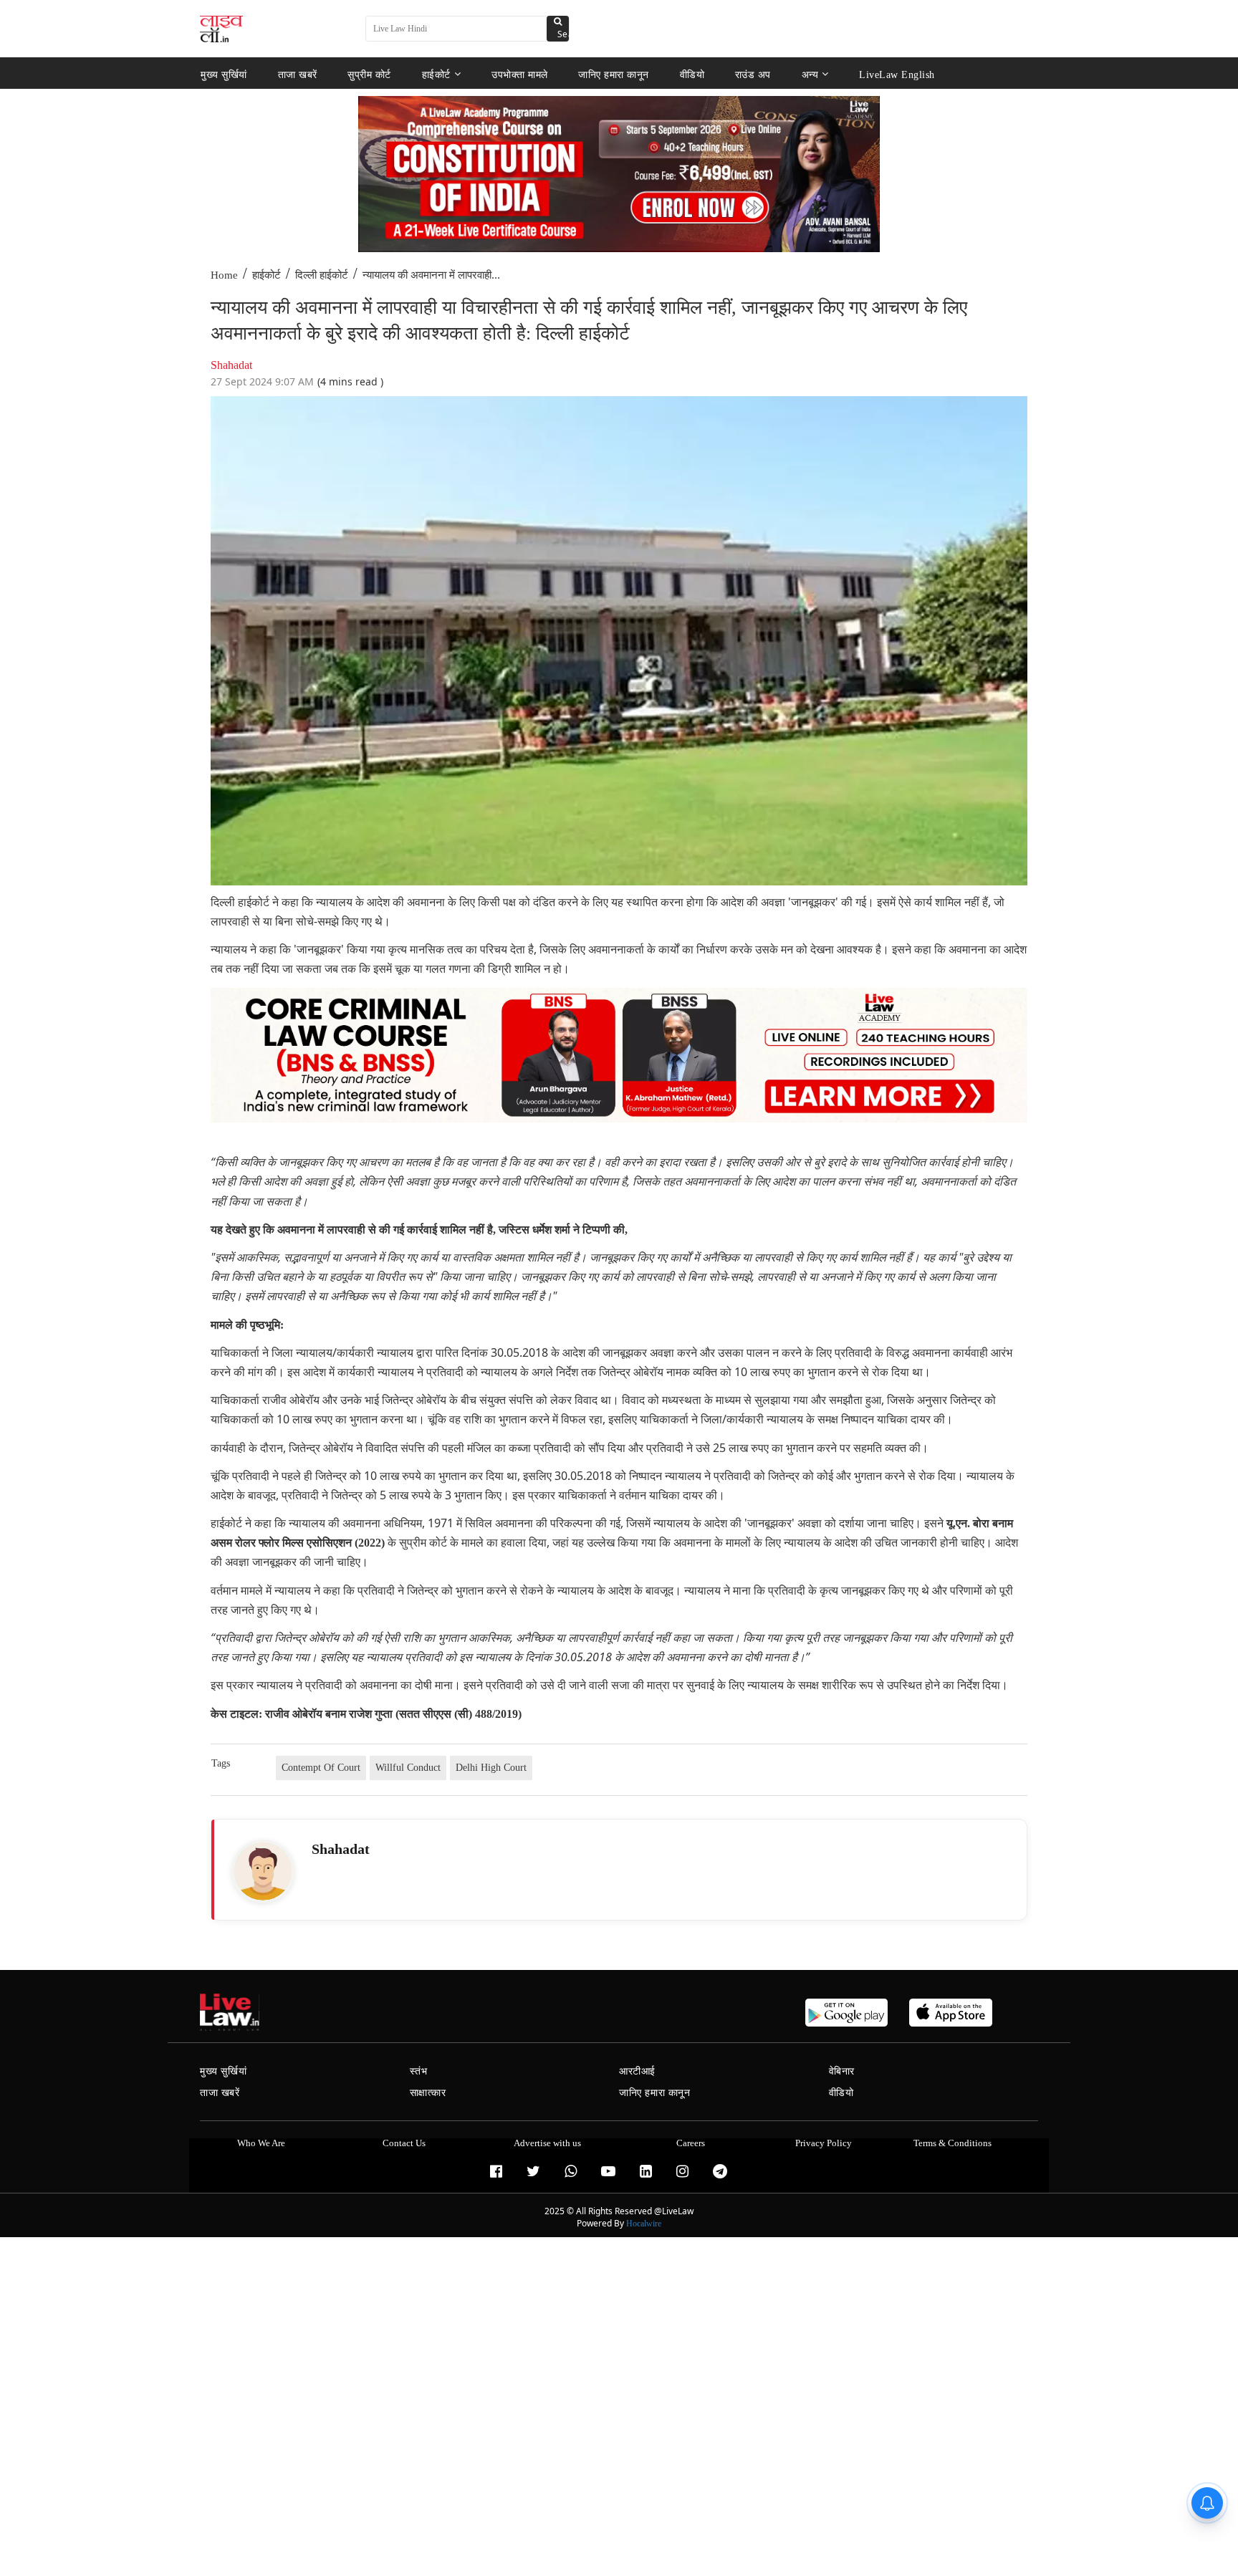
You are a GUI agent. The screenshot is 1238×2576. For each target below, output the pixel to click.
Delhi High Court (491, 1768)
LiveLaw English (897, 74)
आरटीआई (637, 2071)
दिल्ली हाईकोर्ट (322, 275)
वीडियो (692, 74)
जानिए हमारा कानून (614, 74)
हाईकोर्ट (436, 74)
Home (224, 275)
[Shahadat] (263, 1871)
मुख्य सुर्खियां (224, 74)
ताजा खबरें (298, 74)
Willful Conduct (408, 1768)
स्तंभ (419, 2071)
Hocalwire (644, 2224)
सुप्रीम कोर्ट (369, 74)
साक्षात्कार (428, 2093)
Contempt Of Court (321, 1768)
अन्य (810, 74)
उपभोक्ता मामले (520, 74)
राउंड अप (753, 74)
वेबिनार (842, 2071)
